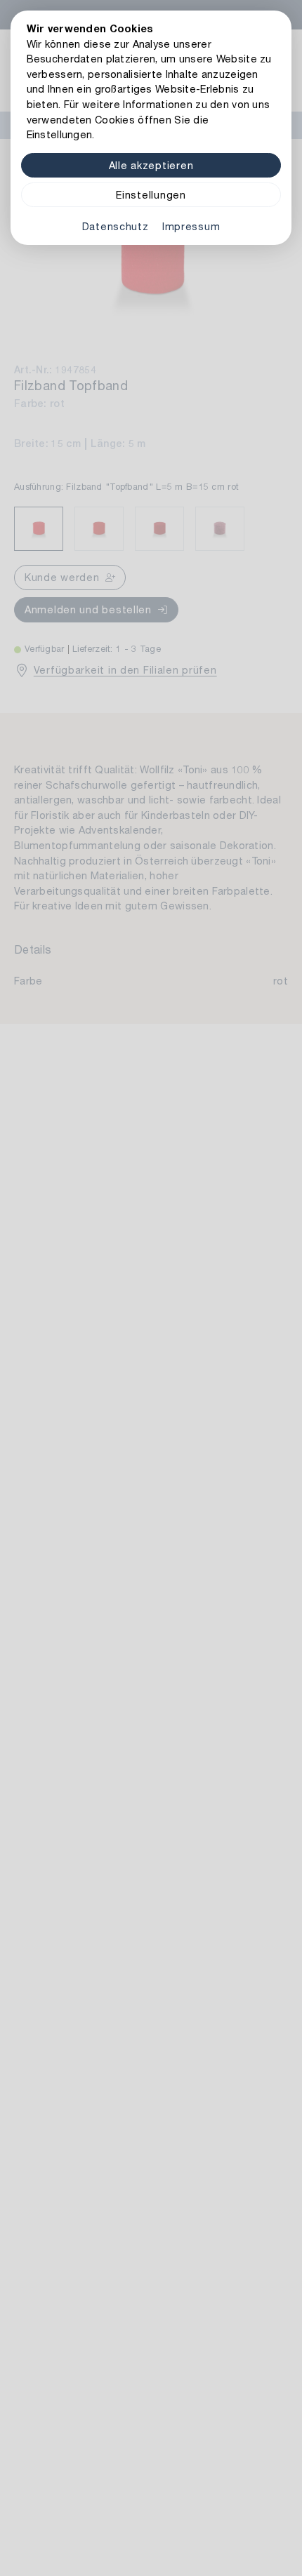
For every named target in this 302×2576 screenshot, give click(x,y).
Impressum (191, 226)
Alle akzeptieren (151, 165)
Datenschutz (116, 226)
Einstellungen (151, 195)
